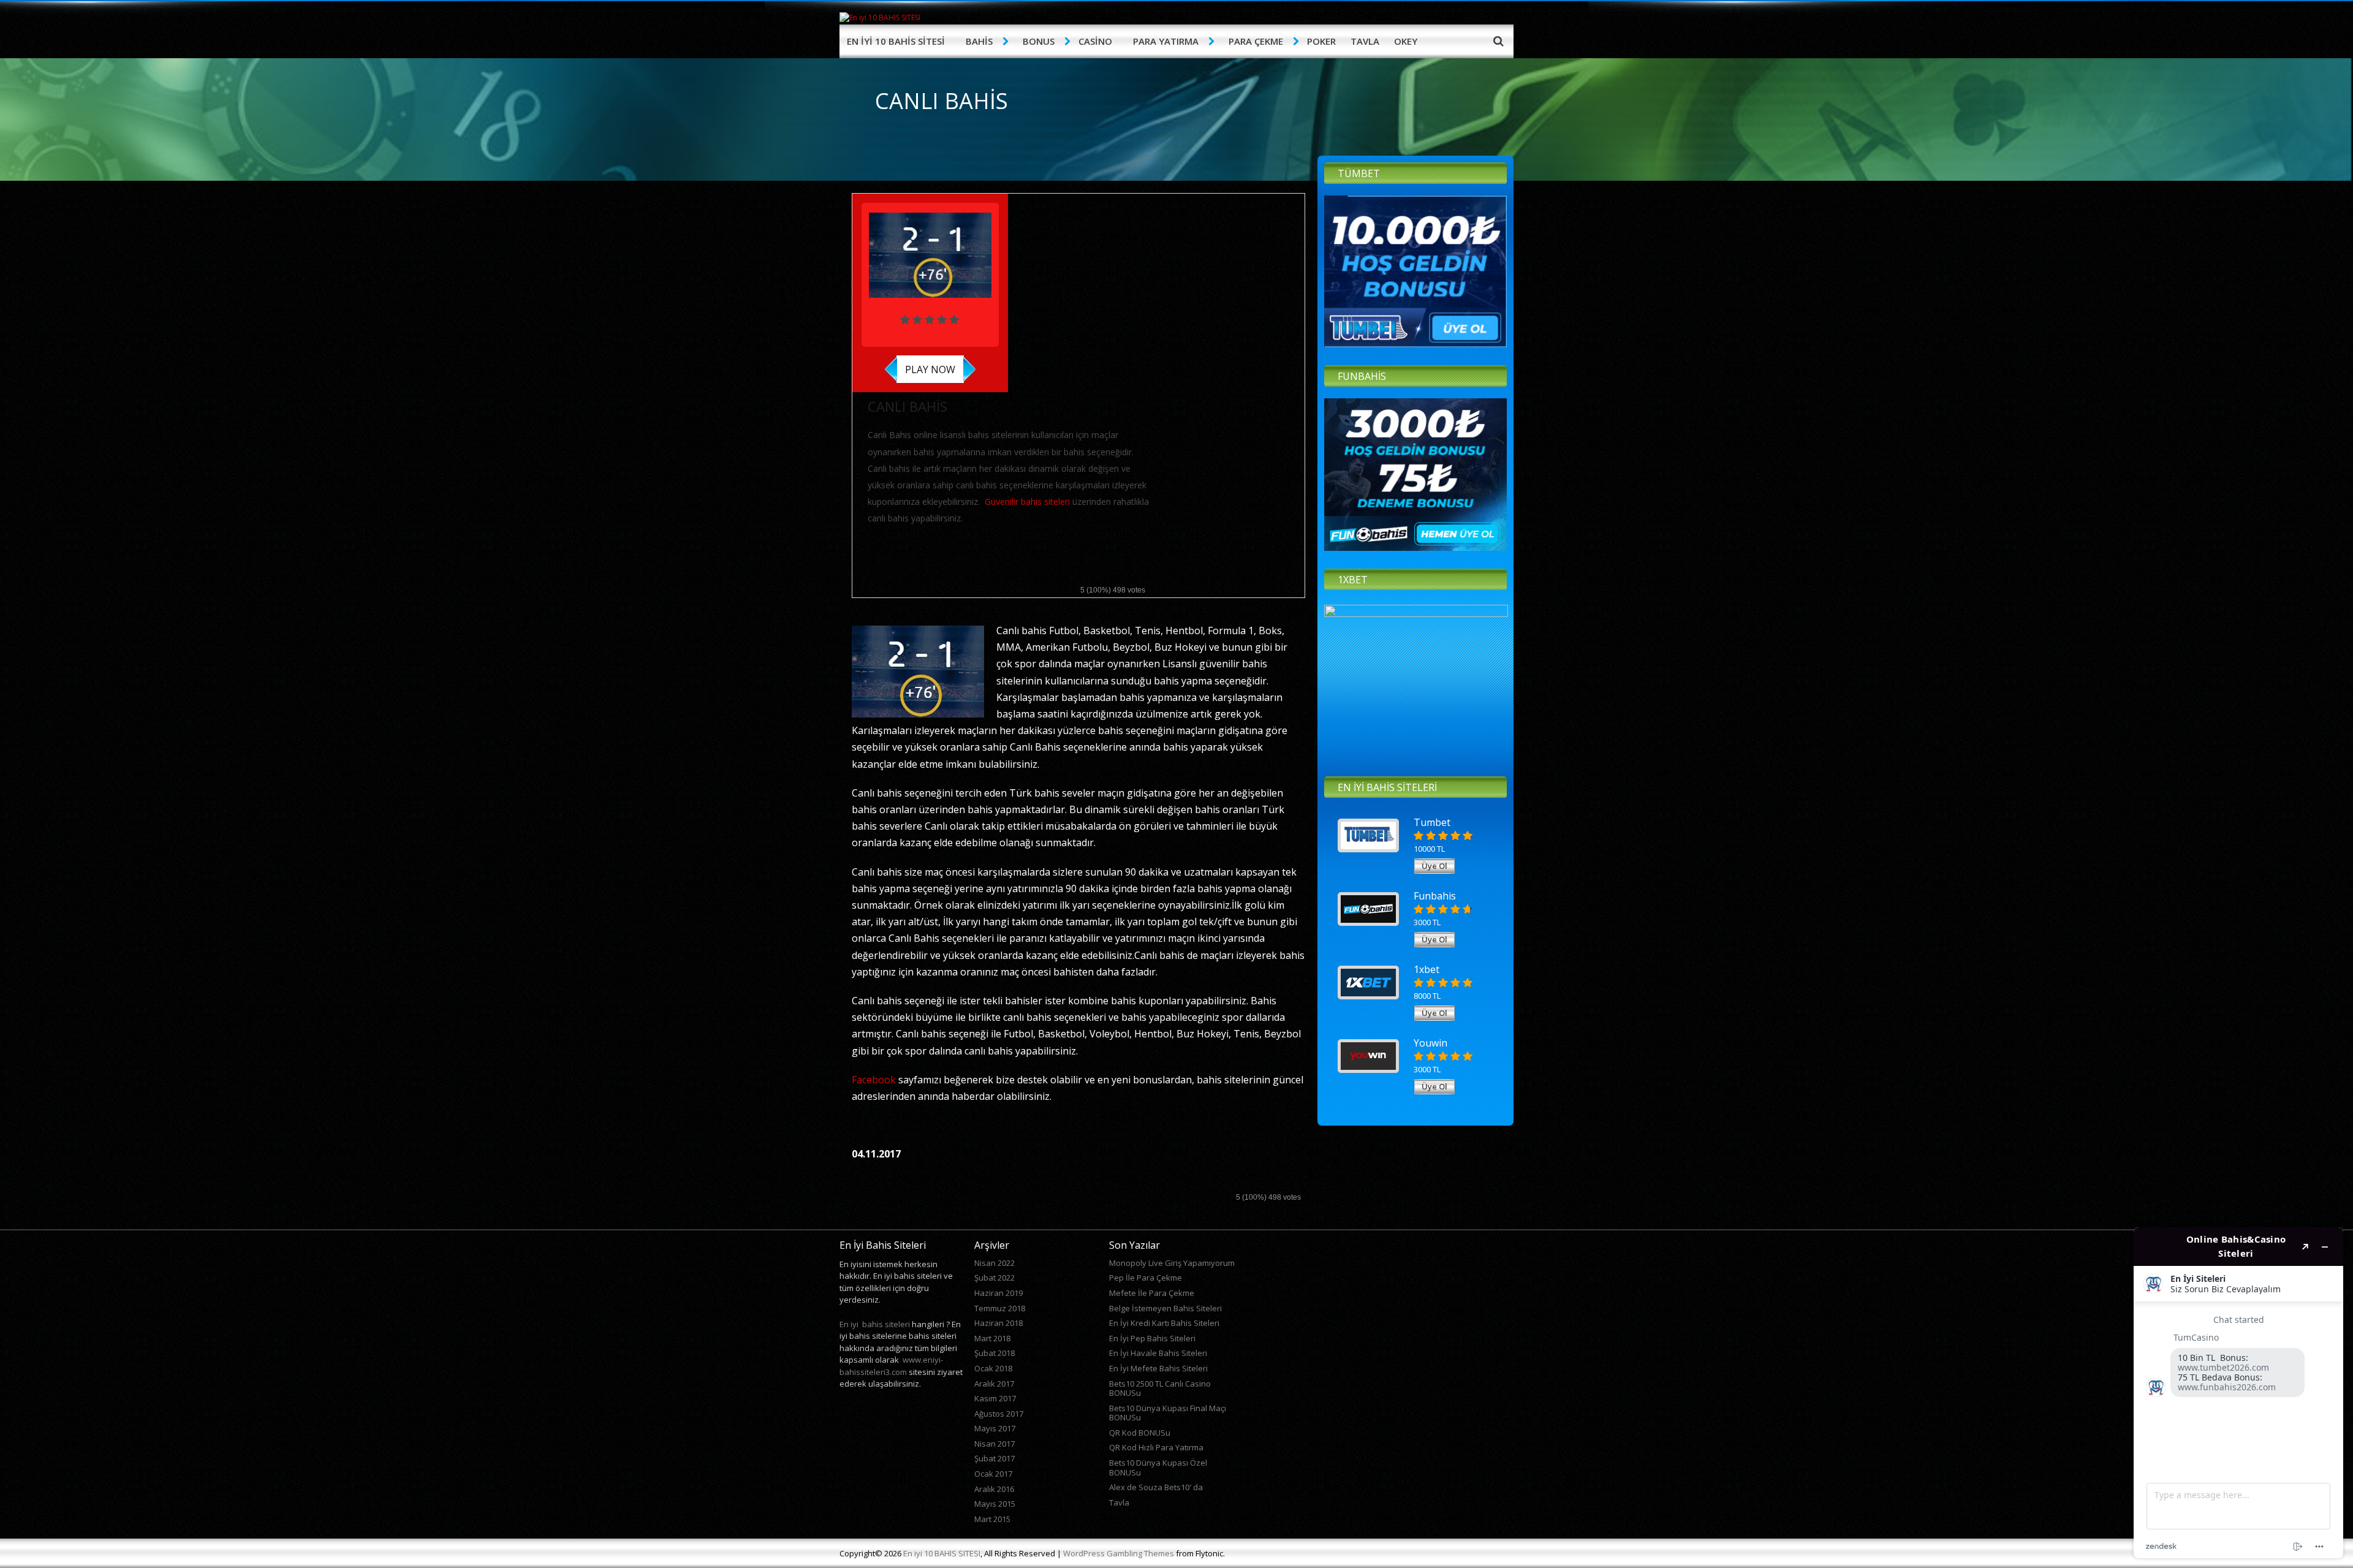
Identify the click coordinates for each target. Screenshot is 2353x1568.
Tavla (1119, 1502)
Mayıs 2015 (995, 1504)
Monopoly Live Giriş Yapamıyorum (1172, 1263)
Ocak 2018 (993, 1368)
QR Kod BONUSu (1140, 1433)
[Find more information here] (2238, 1393)
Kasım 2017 (995, 1398)
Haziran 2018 (998, 1323)
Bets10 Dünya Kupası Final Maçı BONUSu (1168, 1413)
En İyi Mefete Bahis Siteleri (1158, 1368)
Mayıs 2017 (995, 1428)
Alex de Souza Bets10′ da (1156, 1487)
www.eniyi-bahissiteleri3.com (891, 1366)
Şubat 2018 (995, 1353)
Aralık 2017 (994, 1384)
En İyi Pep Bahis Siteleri (1152, 1338)
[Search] (1499, 40)
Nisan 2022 (995, 1263)
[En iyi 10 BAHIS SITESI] (880, 17)
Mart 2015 (992, 1519)
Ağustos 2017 (999, 1414)
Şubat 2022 (995, 1278)
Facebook (874, 1080)
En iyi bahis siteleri (875, 1324)
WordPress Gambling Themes (1119, 1553)
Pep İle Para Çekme (1146, 1278)
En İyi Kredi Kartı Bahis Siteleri (1164, 1323)
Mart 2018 (992, 1338)
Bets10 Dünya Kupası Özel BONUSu (1158, 1468)
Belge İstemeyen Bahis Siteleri (1165, 1308)
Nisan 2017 (995, 1444)
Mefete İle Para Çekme (1152, 1293)
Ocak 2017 (993, 1474)
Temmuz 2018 (1000, 1308)
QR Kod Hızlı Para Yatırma (1156, 1447)
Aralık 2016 (994, 1489)
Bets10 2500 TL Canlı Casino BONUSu (1160, 1388)
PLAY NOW (930, 369)
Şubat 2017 (995, 1458)
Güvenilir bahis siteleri (1027, 502)
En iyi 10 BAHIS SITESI (942, 1553)
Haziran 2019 (998, 1293)
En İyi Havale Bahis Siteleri (1158, 1353)
